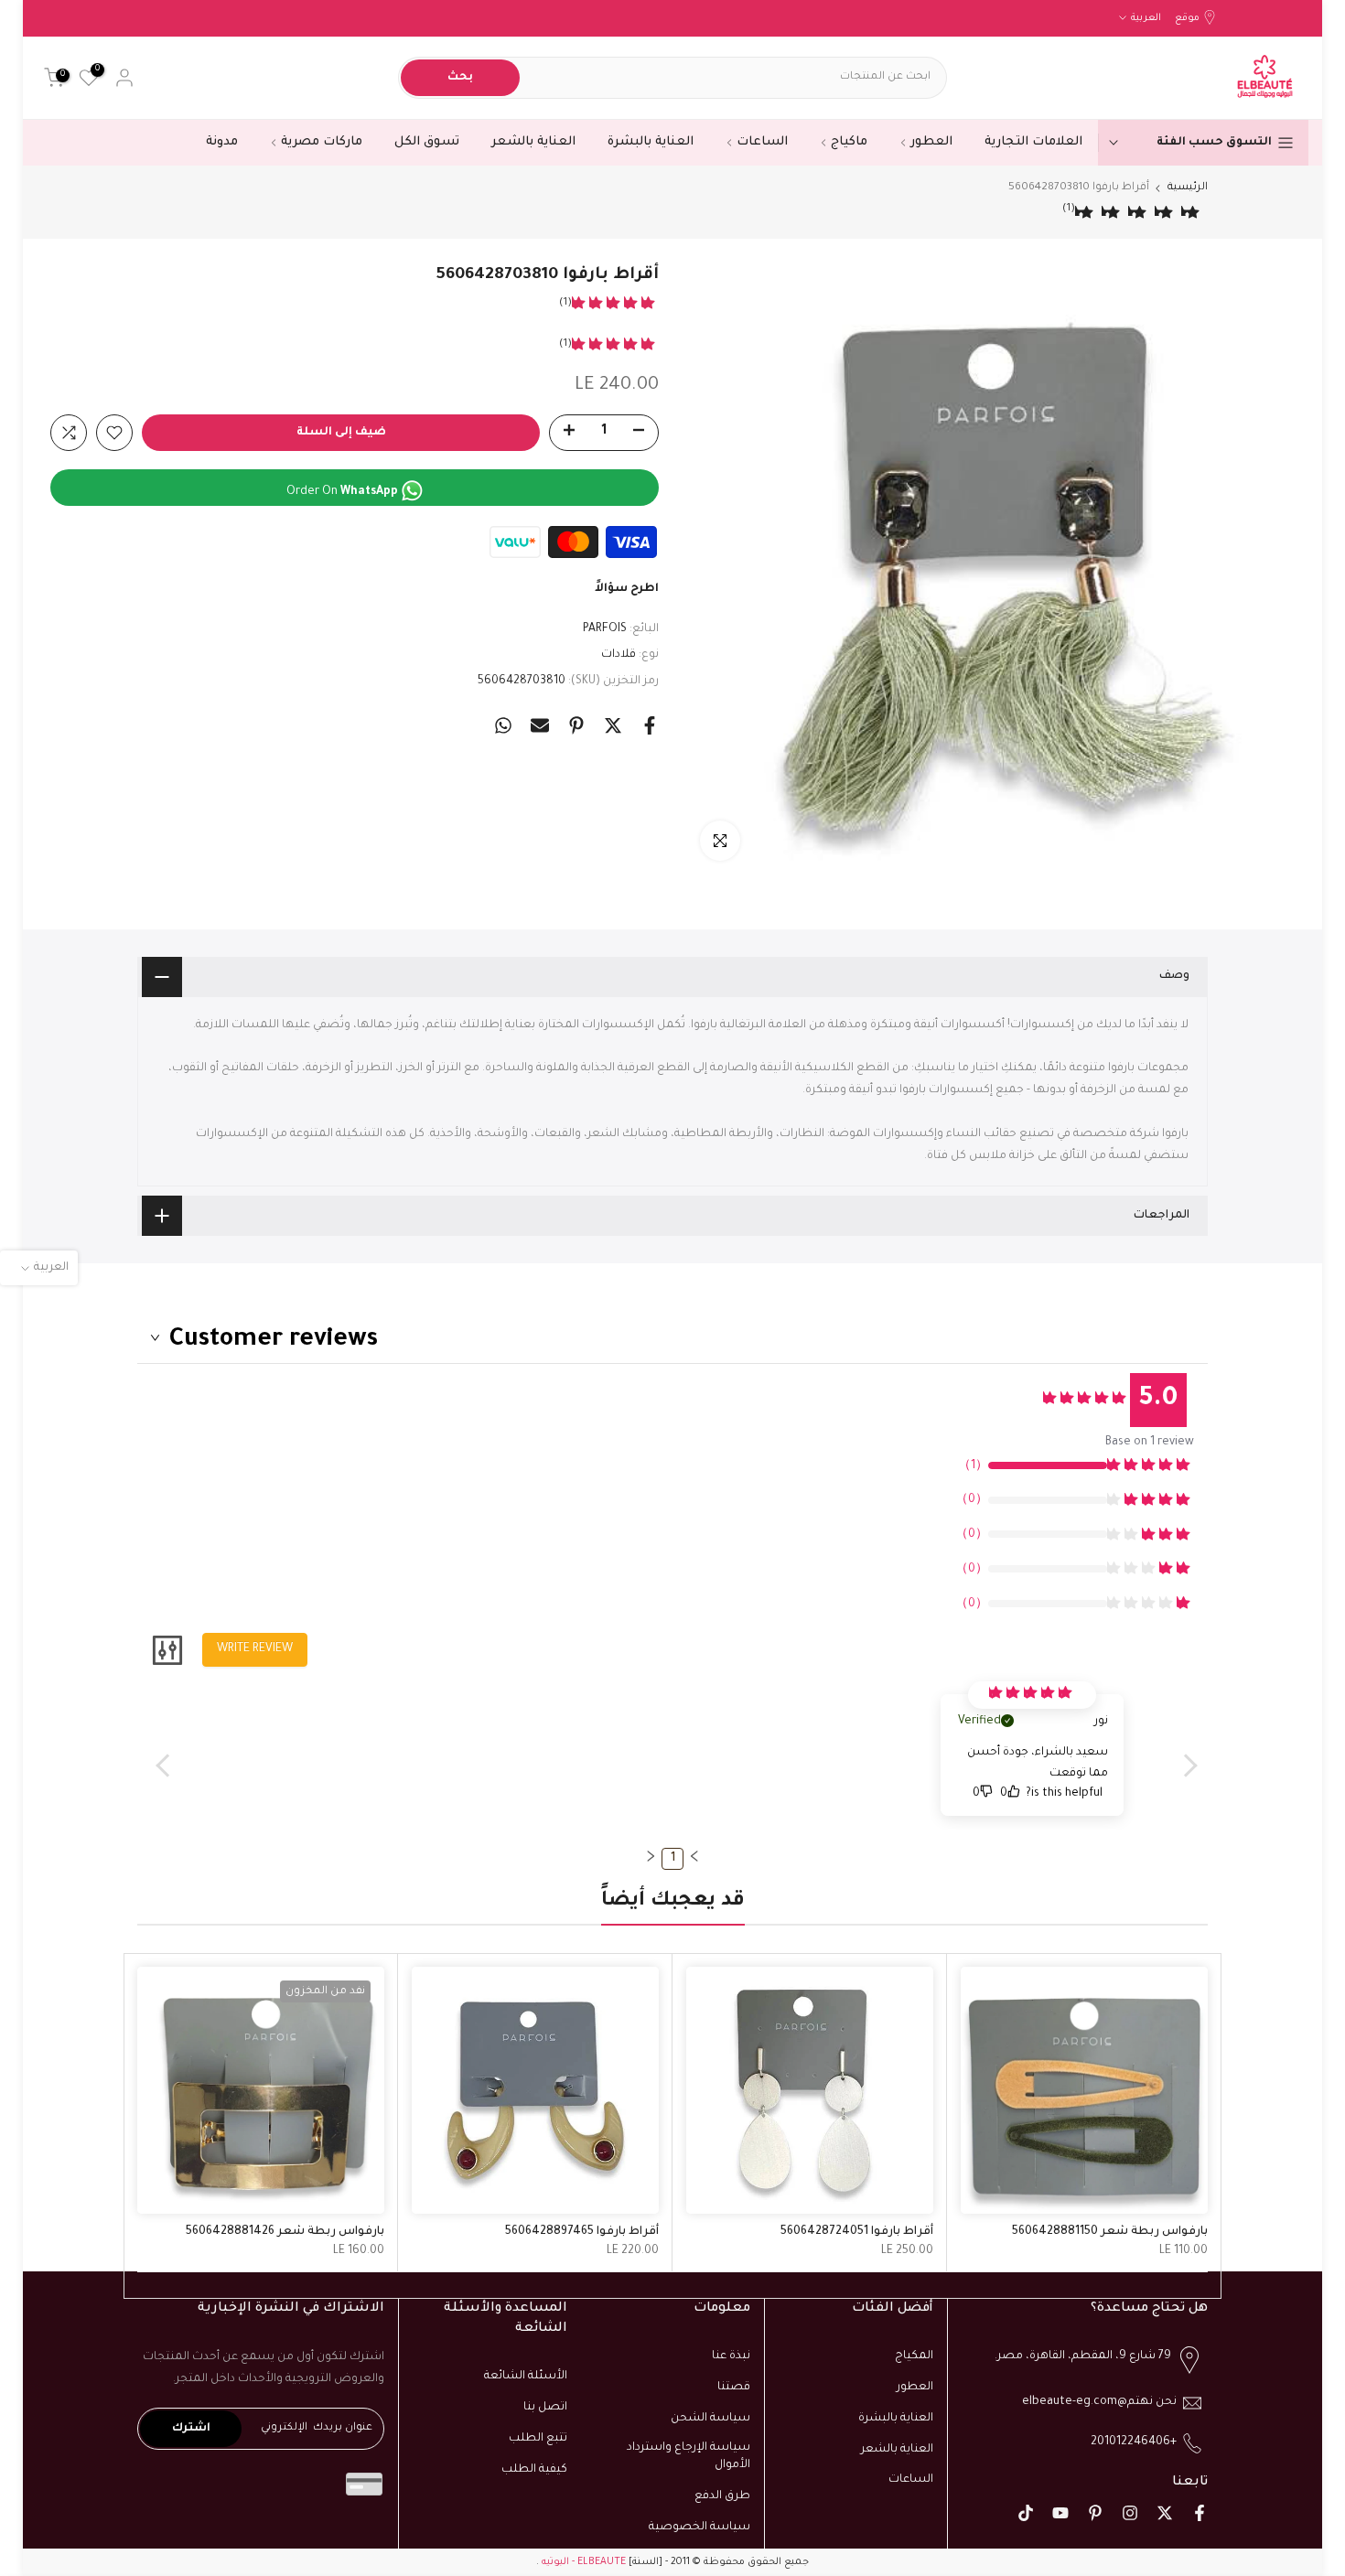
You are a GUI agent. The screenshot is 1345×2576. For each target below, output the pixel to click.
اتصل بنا (545, 2408)
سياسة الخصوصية (699, 2528)
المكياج (914, 2356)
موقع (1187, 18)
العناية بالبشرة (651, 142)
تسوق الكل (427, 142)
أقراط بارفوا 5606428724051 (857, 2232)
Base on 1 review (1150, 1443)
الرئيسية (1188, 188)
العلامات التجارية (1033, 142)
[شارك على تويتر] (613, 725)
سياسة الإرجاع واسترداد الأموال (689, 2457)
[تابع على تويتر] (1165, 2513)
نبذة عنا (731, 2356)
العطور (931, 142)
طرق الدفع (722, 2496)
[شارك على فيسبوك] (650, 725)
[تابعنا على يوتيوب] (1060, 2513)
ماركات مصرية (322, 142)
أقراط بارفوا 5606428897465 (582, 2232)
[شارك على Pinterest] (576, 725)
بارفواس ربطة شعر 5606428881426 (285, 2232)
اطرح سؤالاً (627, 589)
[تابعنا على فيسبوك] (1200, 2513)
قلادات (619, 655)
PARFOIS (605, 629)
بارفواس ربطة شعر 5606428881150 (1110, 2232)
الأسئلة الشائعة (526, 2377)
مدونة (222, 142)
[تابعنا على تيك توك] (1026, 2513)
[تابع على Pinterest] (1095, 2513)
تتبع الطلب (538, 2439)
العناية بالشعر (533, 142)
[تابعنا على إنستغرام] (1130, 2513)
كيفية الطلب (534, 2470)
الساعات (762, 142)
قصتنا (734, 2388)
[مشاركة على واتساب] (503, 725)
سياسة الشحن (710, 2419)
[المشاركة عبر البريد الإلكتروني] (540, 725)
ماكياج (849, 142)
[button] (694, 1856)
